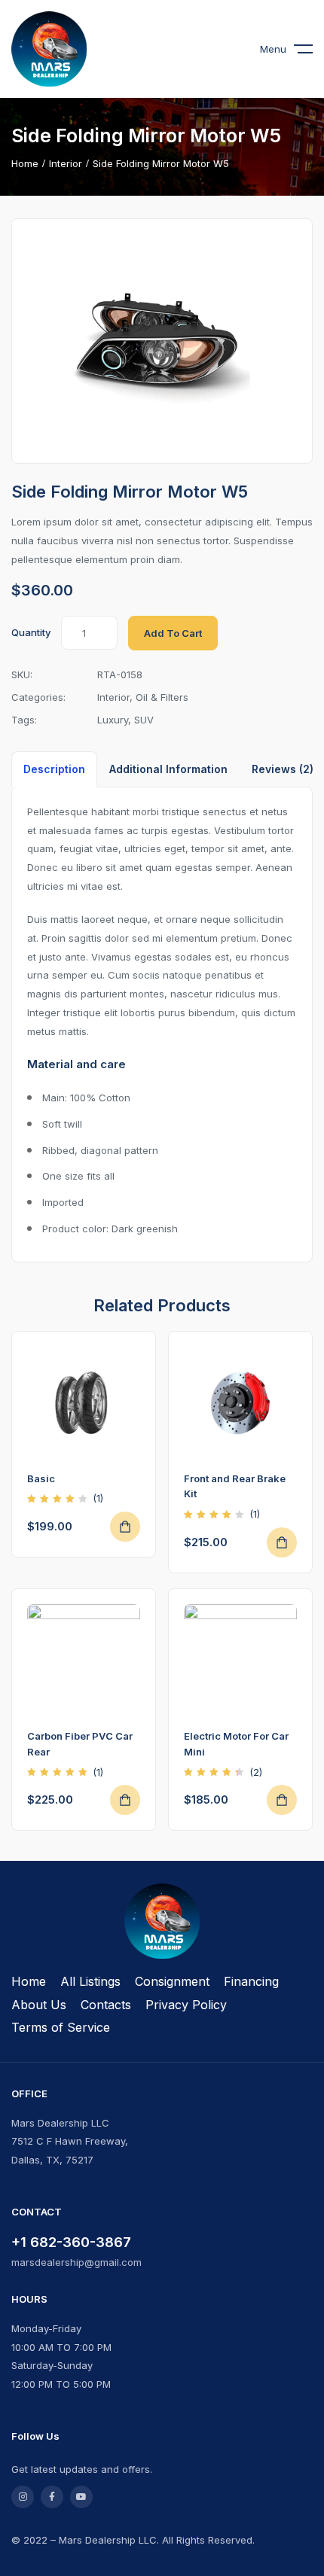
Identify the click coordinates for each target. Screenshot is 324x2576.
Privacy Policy (186, 2005)
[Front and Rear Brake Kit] (240, 1403)
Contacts (106, 2005)
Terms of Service (61, 2027)
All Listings (90, 1981)
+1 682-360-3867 (71, 2242)
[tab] (54, 769)
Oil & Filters (162, 697)
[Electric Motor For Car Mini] (240, 1661)
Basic (41, 1478)
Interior (66, 163)
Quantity (31, 632)
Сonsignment (172, 1981)
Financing (251, 1981)
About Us (39, 2005)
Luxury (113, 720)
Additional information (168, 769)
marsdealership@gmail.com (76, 2262)
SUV (144, 720)
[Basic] (84, 1403)
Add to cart (173, 633)
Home (25, 163)
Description (54, 769)
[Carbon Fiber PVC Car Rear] (84, 1661)
